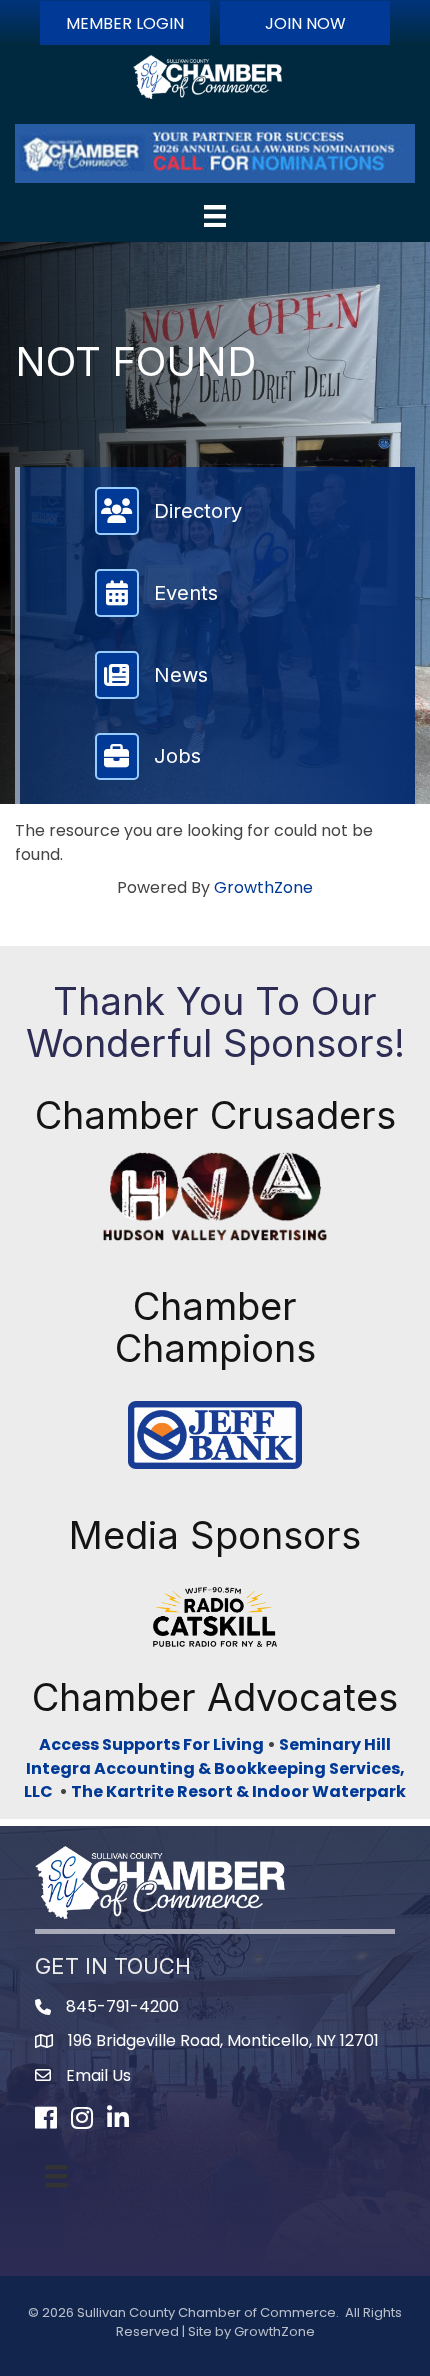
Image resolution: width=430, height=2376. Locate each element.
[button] (125, 23)
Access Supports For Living (151, 1744)
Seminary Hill (335, 1744)
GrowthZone (263, 887)
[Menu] (215, 216)
